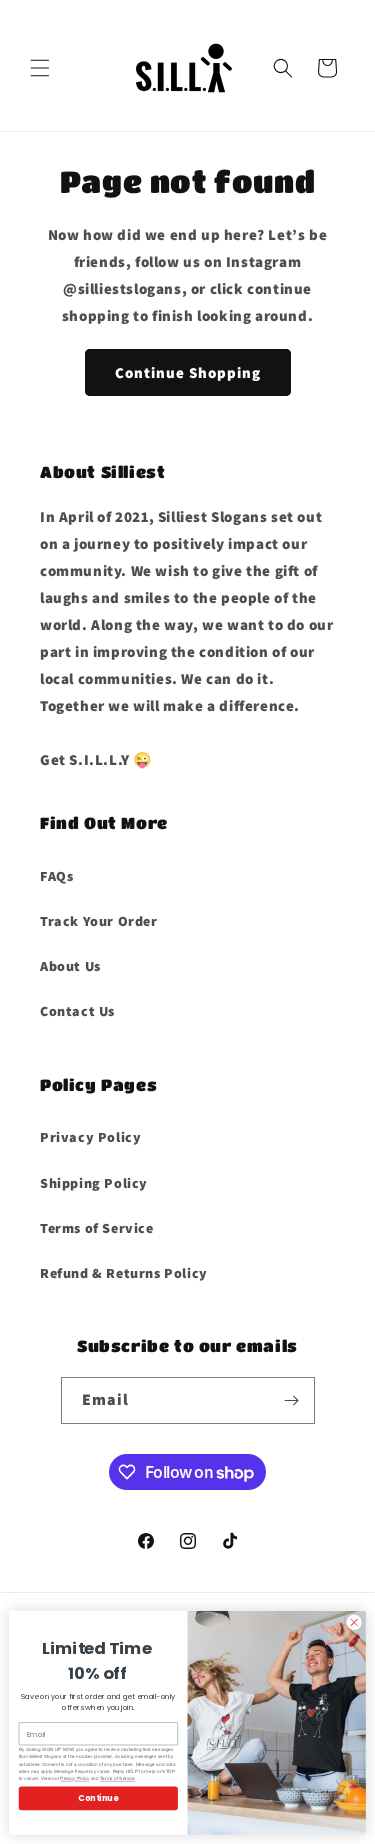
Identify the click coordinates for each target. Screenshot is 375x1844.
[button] (40, 68)
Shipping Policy (94, 1183)
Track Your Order (99, 921)
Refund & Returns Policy (124, 1273)
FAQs (56, 876)
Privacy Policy (90, 1137)
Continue (98, 1797)
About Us (70, 966)
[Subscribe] (292, 1400)
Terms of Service (97, 1228)
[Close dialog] (354, 1622)
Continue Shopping (188, 372)
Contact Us (77, 1011)
